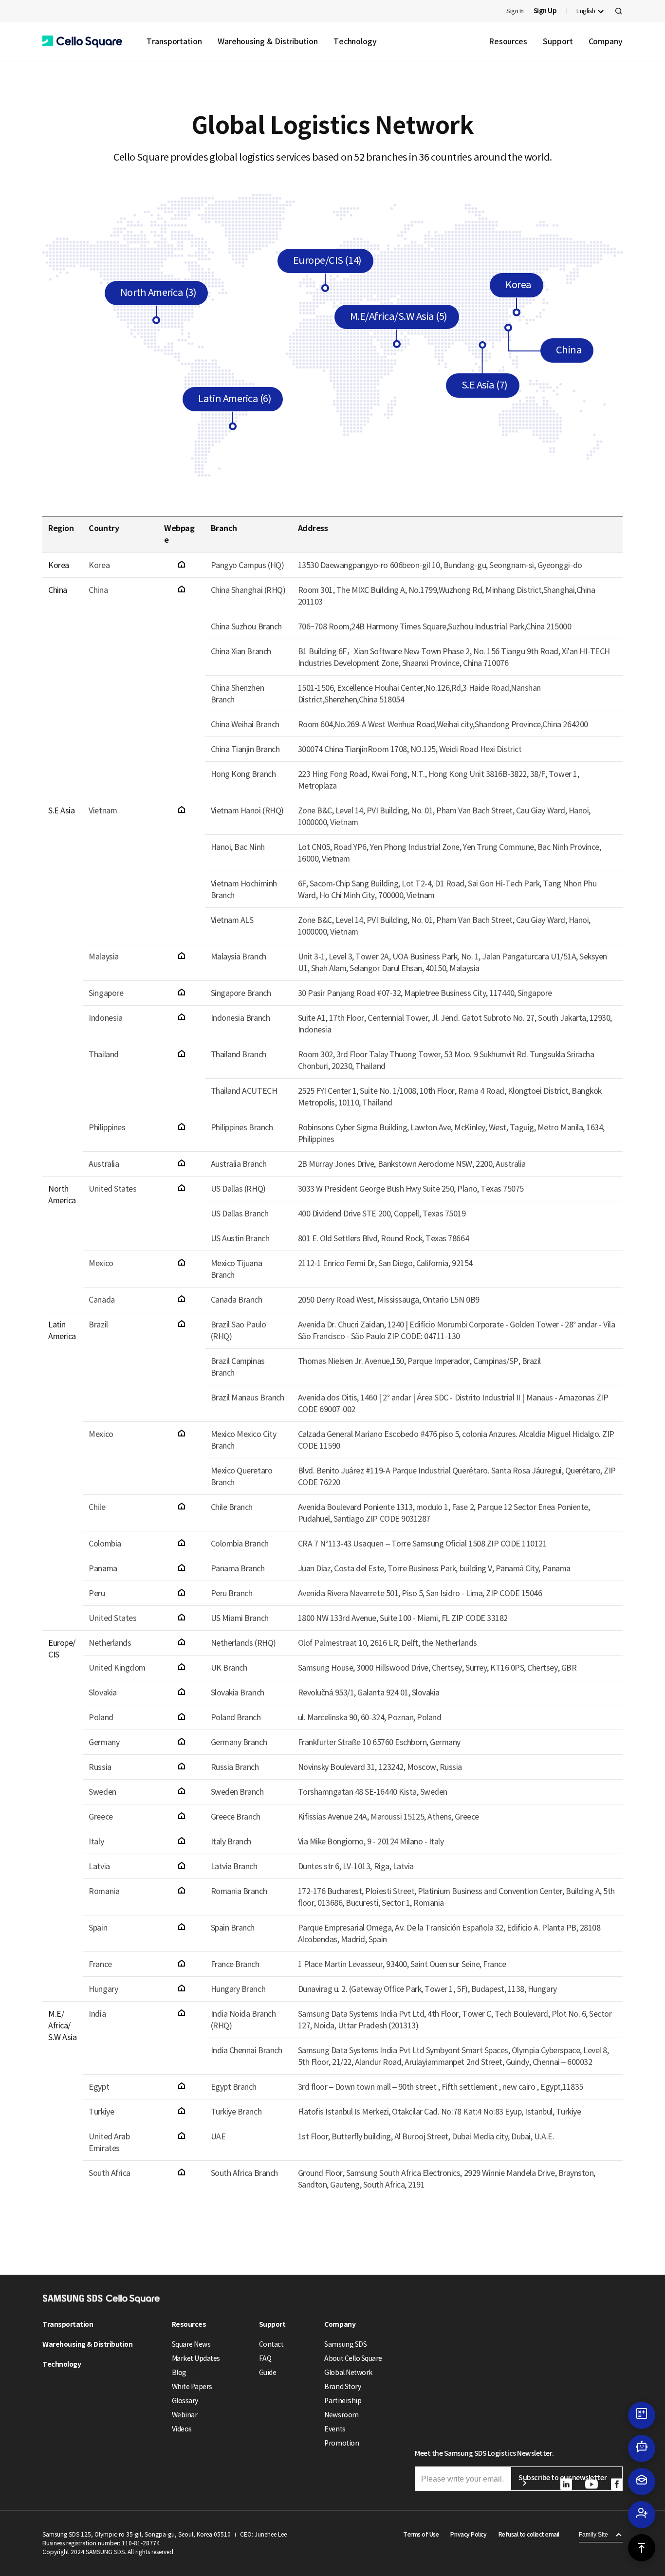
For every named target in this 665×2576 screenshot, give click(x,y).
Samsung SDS (345, 2344)
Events (335, 2429)
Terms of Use (421, 2534)
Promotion (342, 2443)
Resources (508, 41)
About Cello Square (353, 2358)
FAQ (265, 2358)
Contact (271, 2344)
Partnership (343, 2401)
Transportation (174, 41)
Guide (268, 2373)
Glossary (185, 2401)
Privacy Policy (468, 2534)
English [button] (586, 11)
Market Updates (196, 2358)
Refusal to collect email (529, 2534)
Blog (179, 2373)
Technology (355, 41)
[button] (82, 42)
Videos (182, 2429)
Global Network (348, 2373)
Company (606, 41)
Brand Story (342, 2387)
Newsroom (341, 2415)
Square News (191, 2344)
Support (558, 41)
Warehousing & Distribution (268, 41)
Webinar (185, 2415)
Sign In (515, 11)
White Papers (192, 2387)
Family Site (593, 2535)
